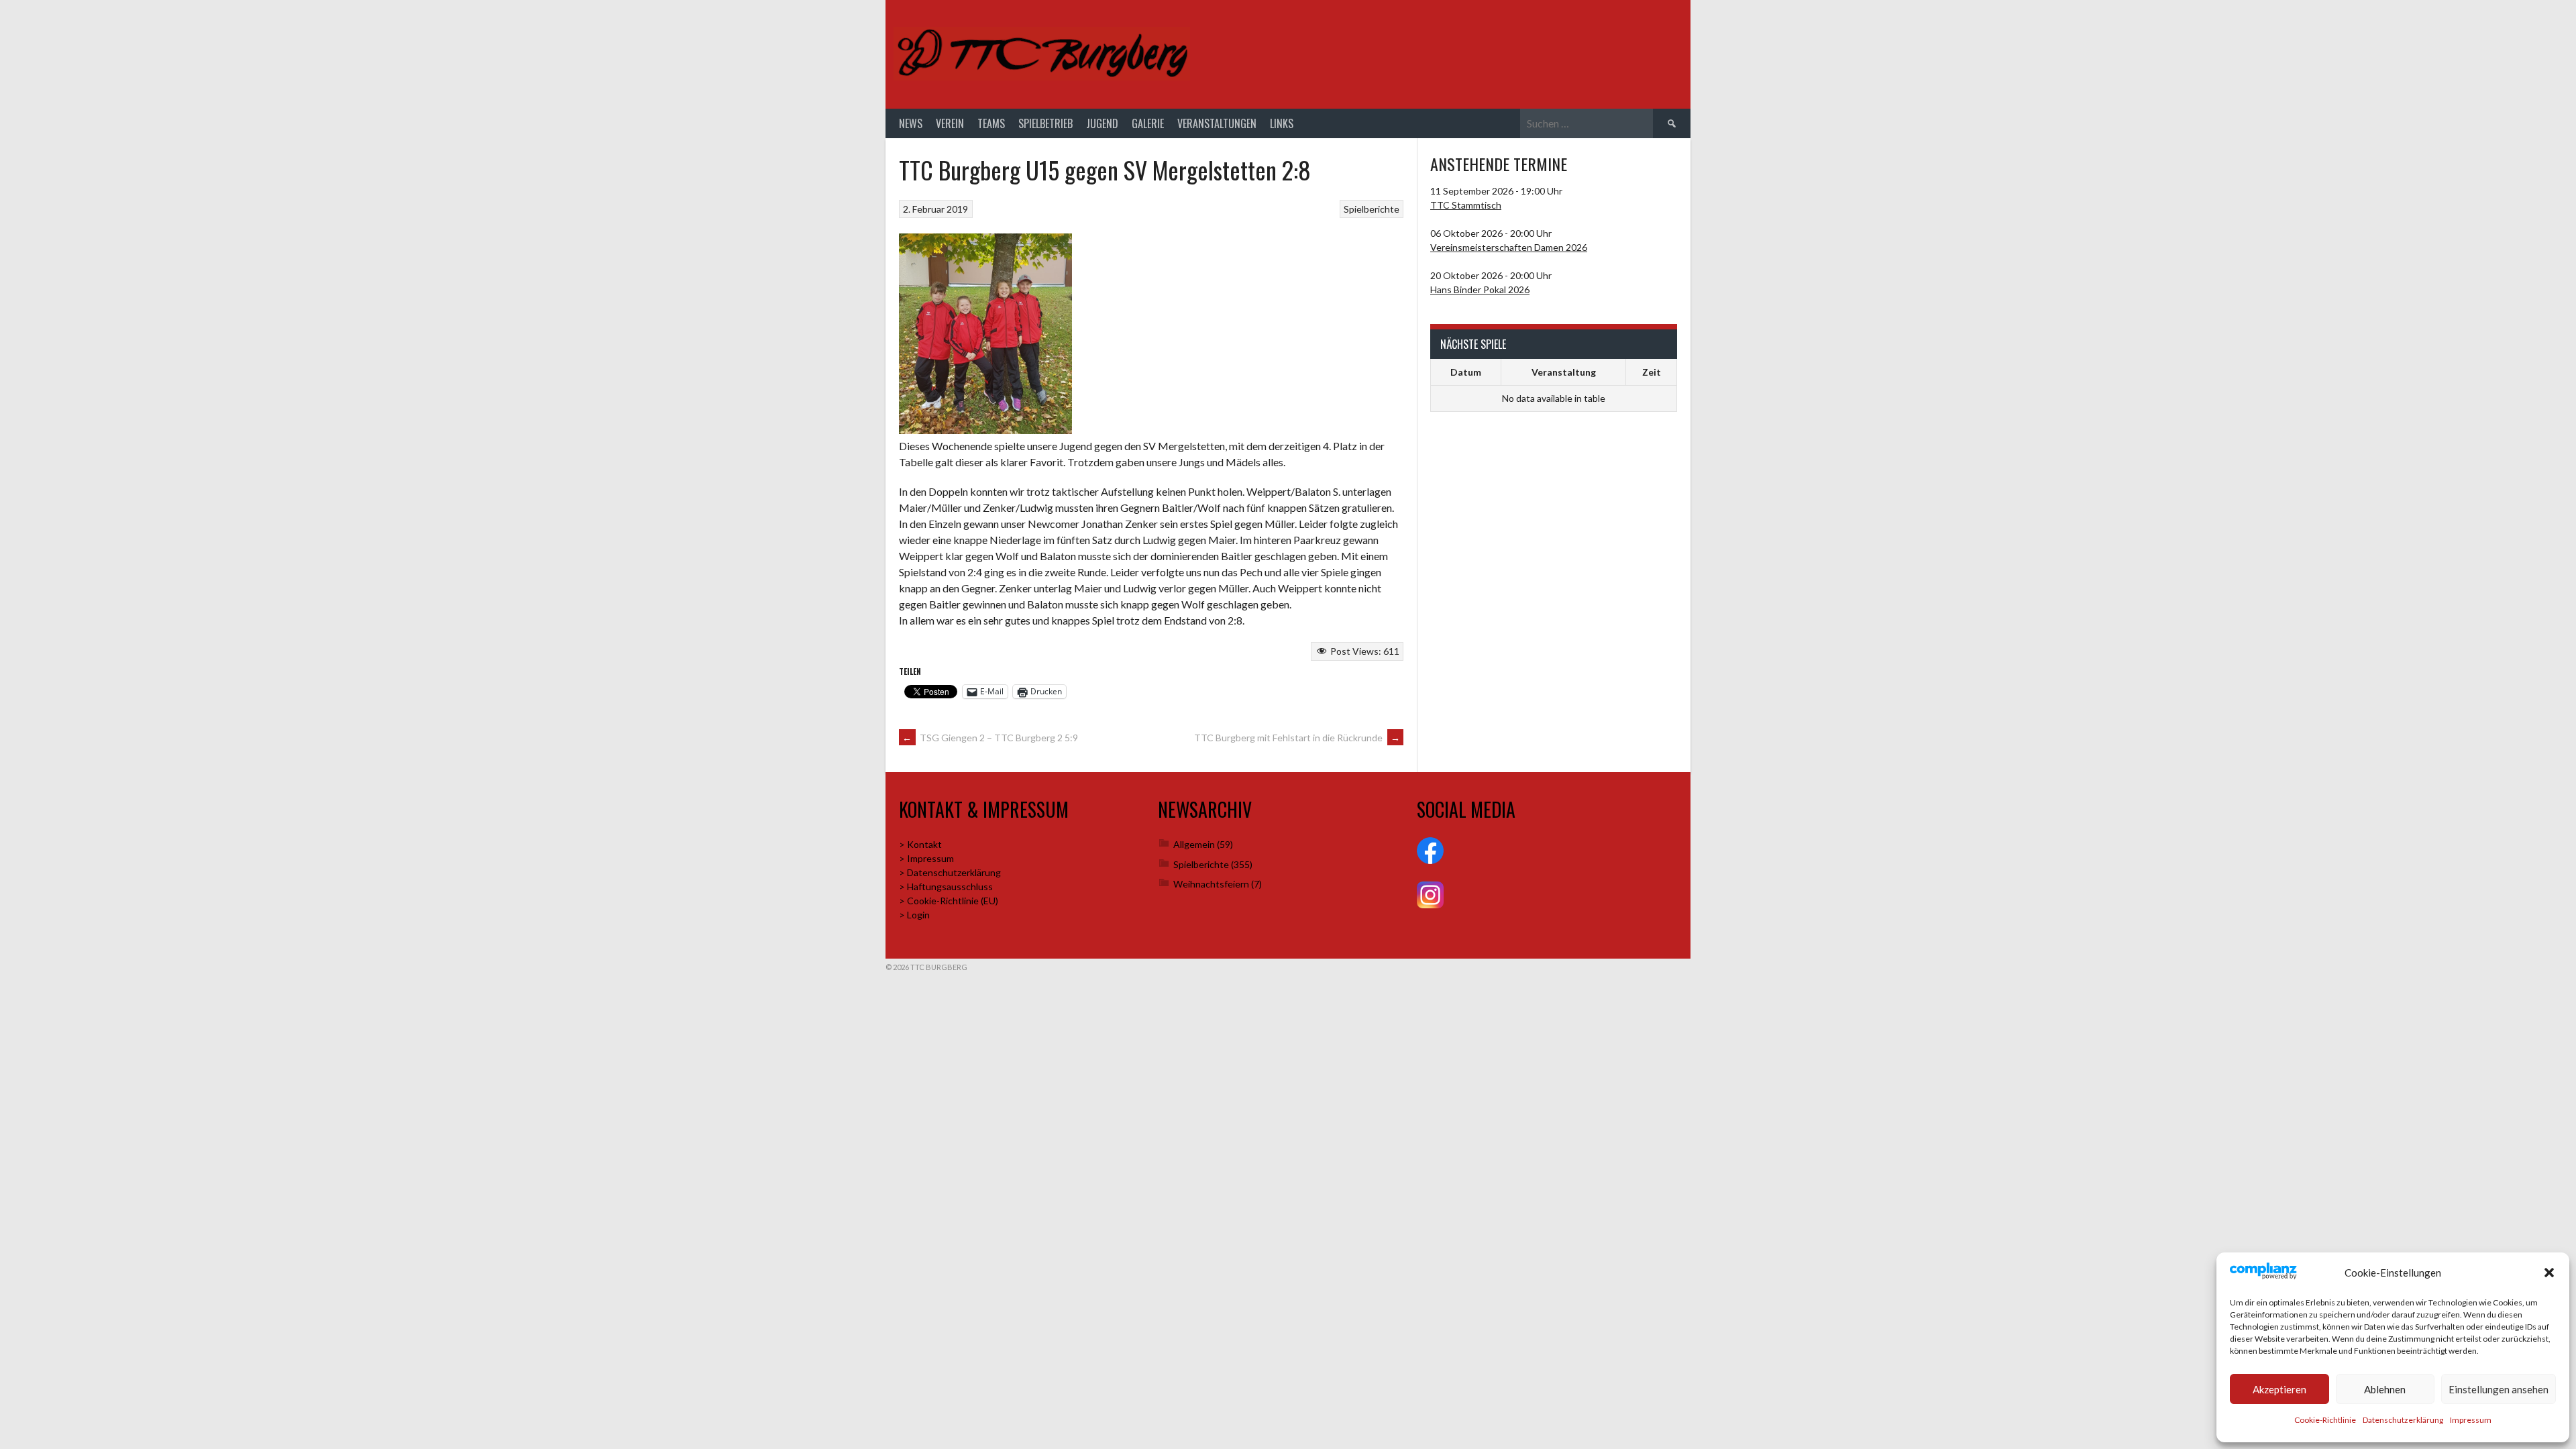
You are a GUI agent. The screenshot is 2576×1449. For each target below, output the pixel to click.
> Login (914, 915)
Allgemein (1194, 844)
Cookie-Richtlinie (2325, 1420)
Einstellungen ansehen (2499, 1389)
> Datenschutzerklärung (950, 872)
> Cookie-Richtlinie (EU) (949, 901)
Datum (1466, 372)
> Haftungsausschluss (946, 887)
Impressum (2471, 1420)
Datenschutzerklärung (2403, 1420)
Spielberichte (1372, 209)
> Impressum (926, 858)
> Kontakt (920, 844)
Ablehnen (2385, 1389)
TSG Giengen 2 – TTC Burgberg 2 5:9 (990, 738)
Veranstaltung (1564, 372)
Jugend (1102, 123)
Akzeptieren (2279, 1389)
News (911, 123)
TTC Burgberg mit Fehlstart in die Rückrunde (1297, 738)
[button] (2549, 1273)
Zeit (1652, 372)
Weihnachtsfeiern (1211, 884)
